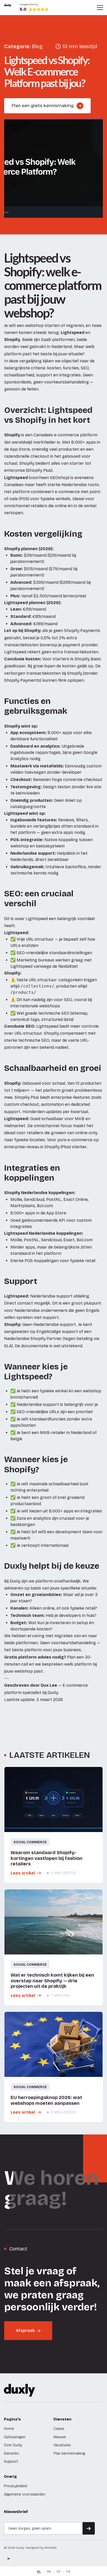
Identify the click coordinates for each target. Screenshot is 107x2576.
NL (39, 2571)
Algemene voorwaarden (25, 2494)
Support (11, 2462)
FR (68, 2571)
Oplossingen (15, 2437)
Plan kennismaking (69, 2453)
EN (49, 2571)
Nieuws (60, 2437)
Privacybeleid (15, 2486)
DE (59, 2571)
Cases (59, 2429)
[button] (100, 8)
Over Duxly (13, 2445)
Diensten (11, 2453)
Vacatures (62, 2445)
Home (9, 2429)
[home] (8, 8)
